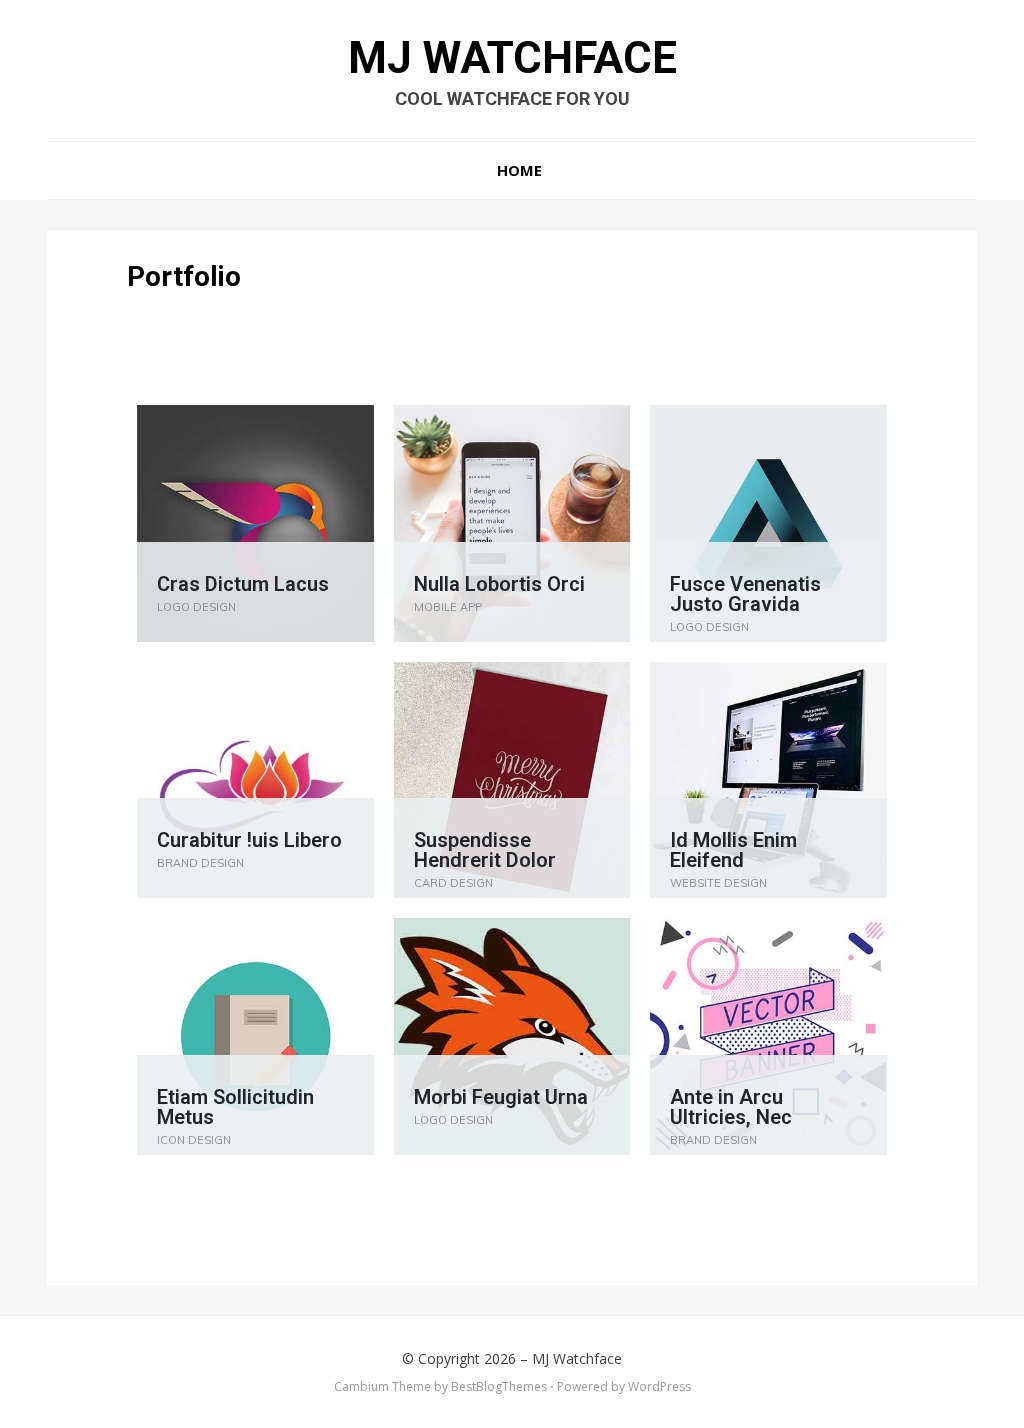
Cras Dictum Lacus (243, 584)
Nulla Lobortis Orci (499, 584)
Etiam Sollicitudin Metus (235, 1107)
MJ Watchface (512, 58)
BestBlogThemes (499, 1386)
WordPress (659, 1386)
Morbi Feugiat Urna (501, 1097)
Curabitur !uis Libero (249, 840)
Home (519, 170)
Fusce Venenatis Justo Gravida (745, 594)
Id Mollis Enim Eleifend (733, 850)
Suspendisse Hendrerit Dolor (485, 850)
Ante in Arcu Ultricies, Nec (731, 1107)
